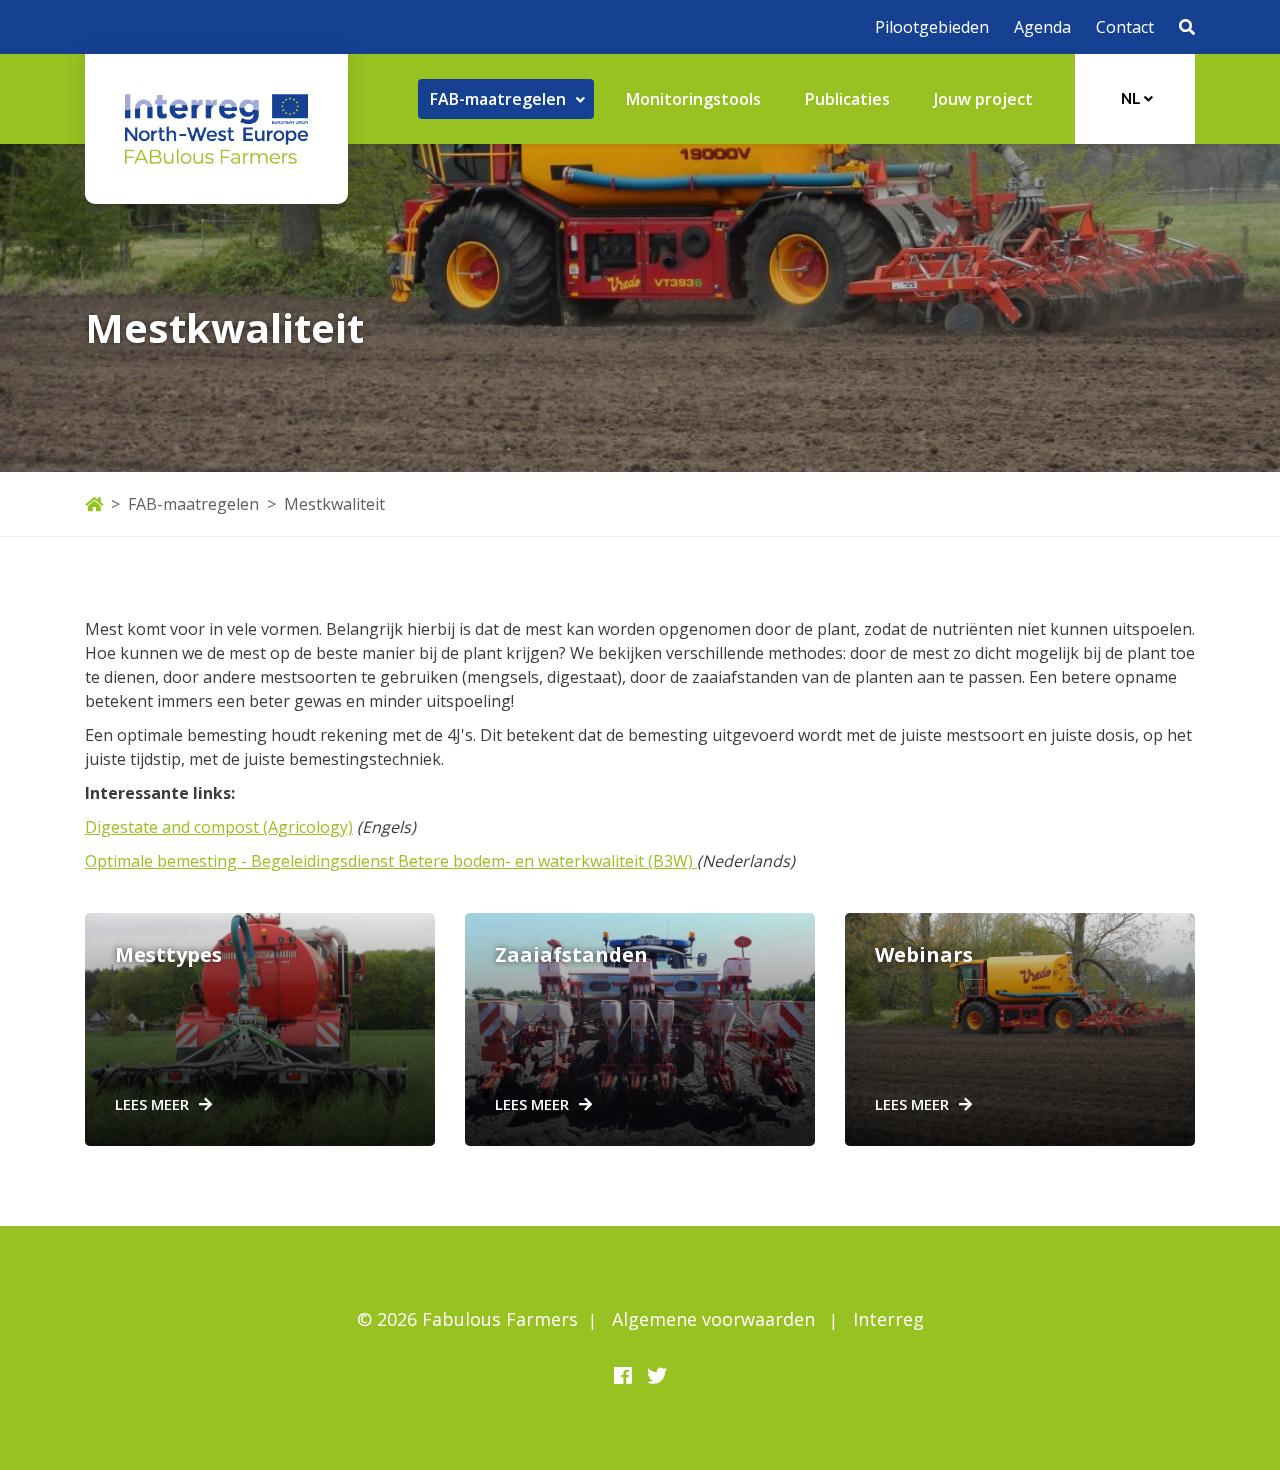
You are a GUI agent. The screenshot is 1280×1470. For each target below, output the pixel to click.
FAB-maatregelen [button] (500, 99)
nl (1132, 98)
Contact (1125, 27)
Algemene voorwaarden (713, 1319)
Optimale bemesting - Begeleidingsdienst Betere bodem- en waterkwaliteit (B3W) (389, 861)
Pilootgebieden (932, 27)
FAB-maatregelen (193, 504)
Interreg (888, 1319)
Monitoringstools (693, 99)
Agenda (1042, 27)
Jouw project (983, 99)
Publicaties (847, 99)
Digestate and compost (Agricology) (219, 827)
